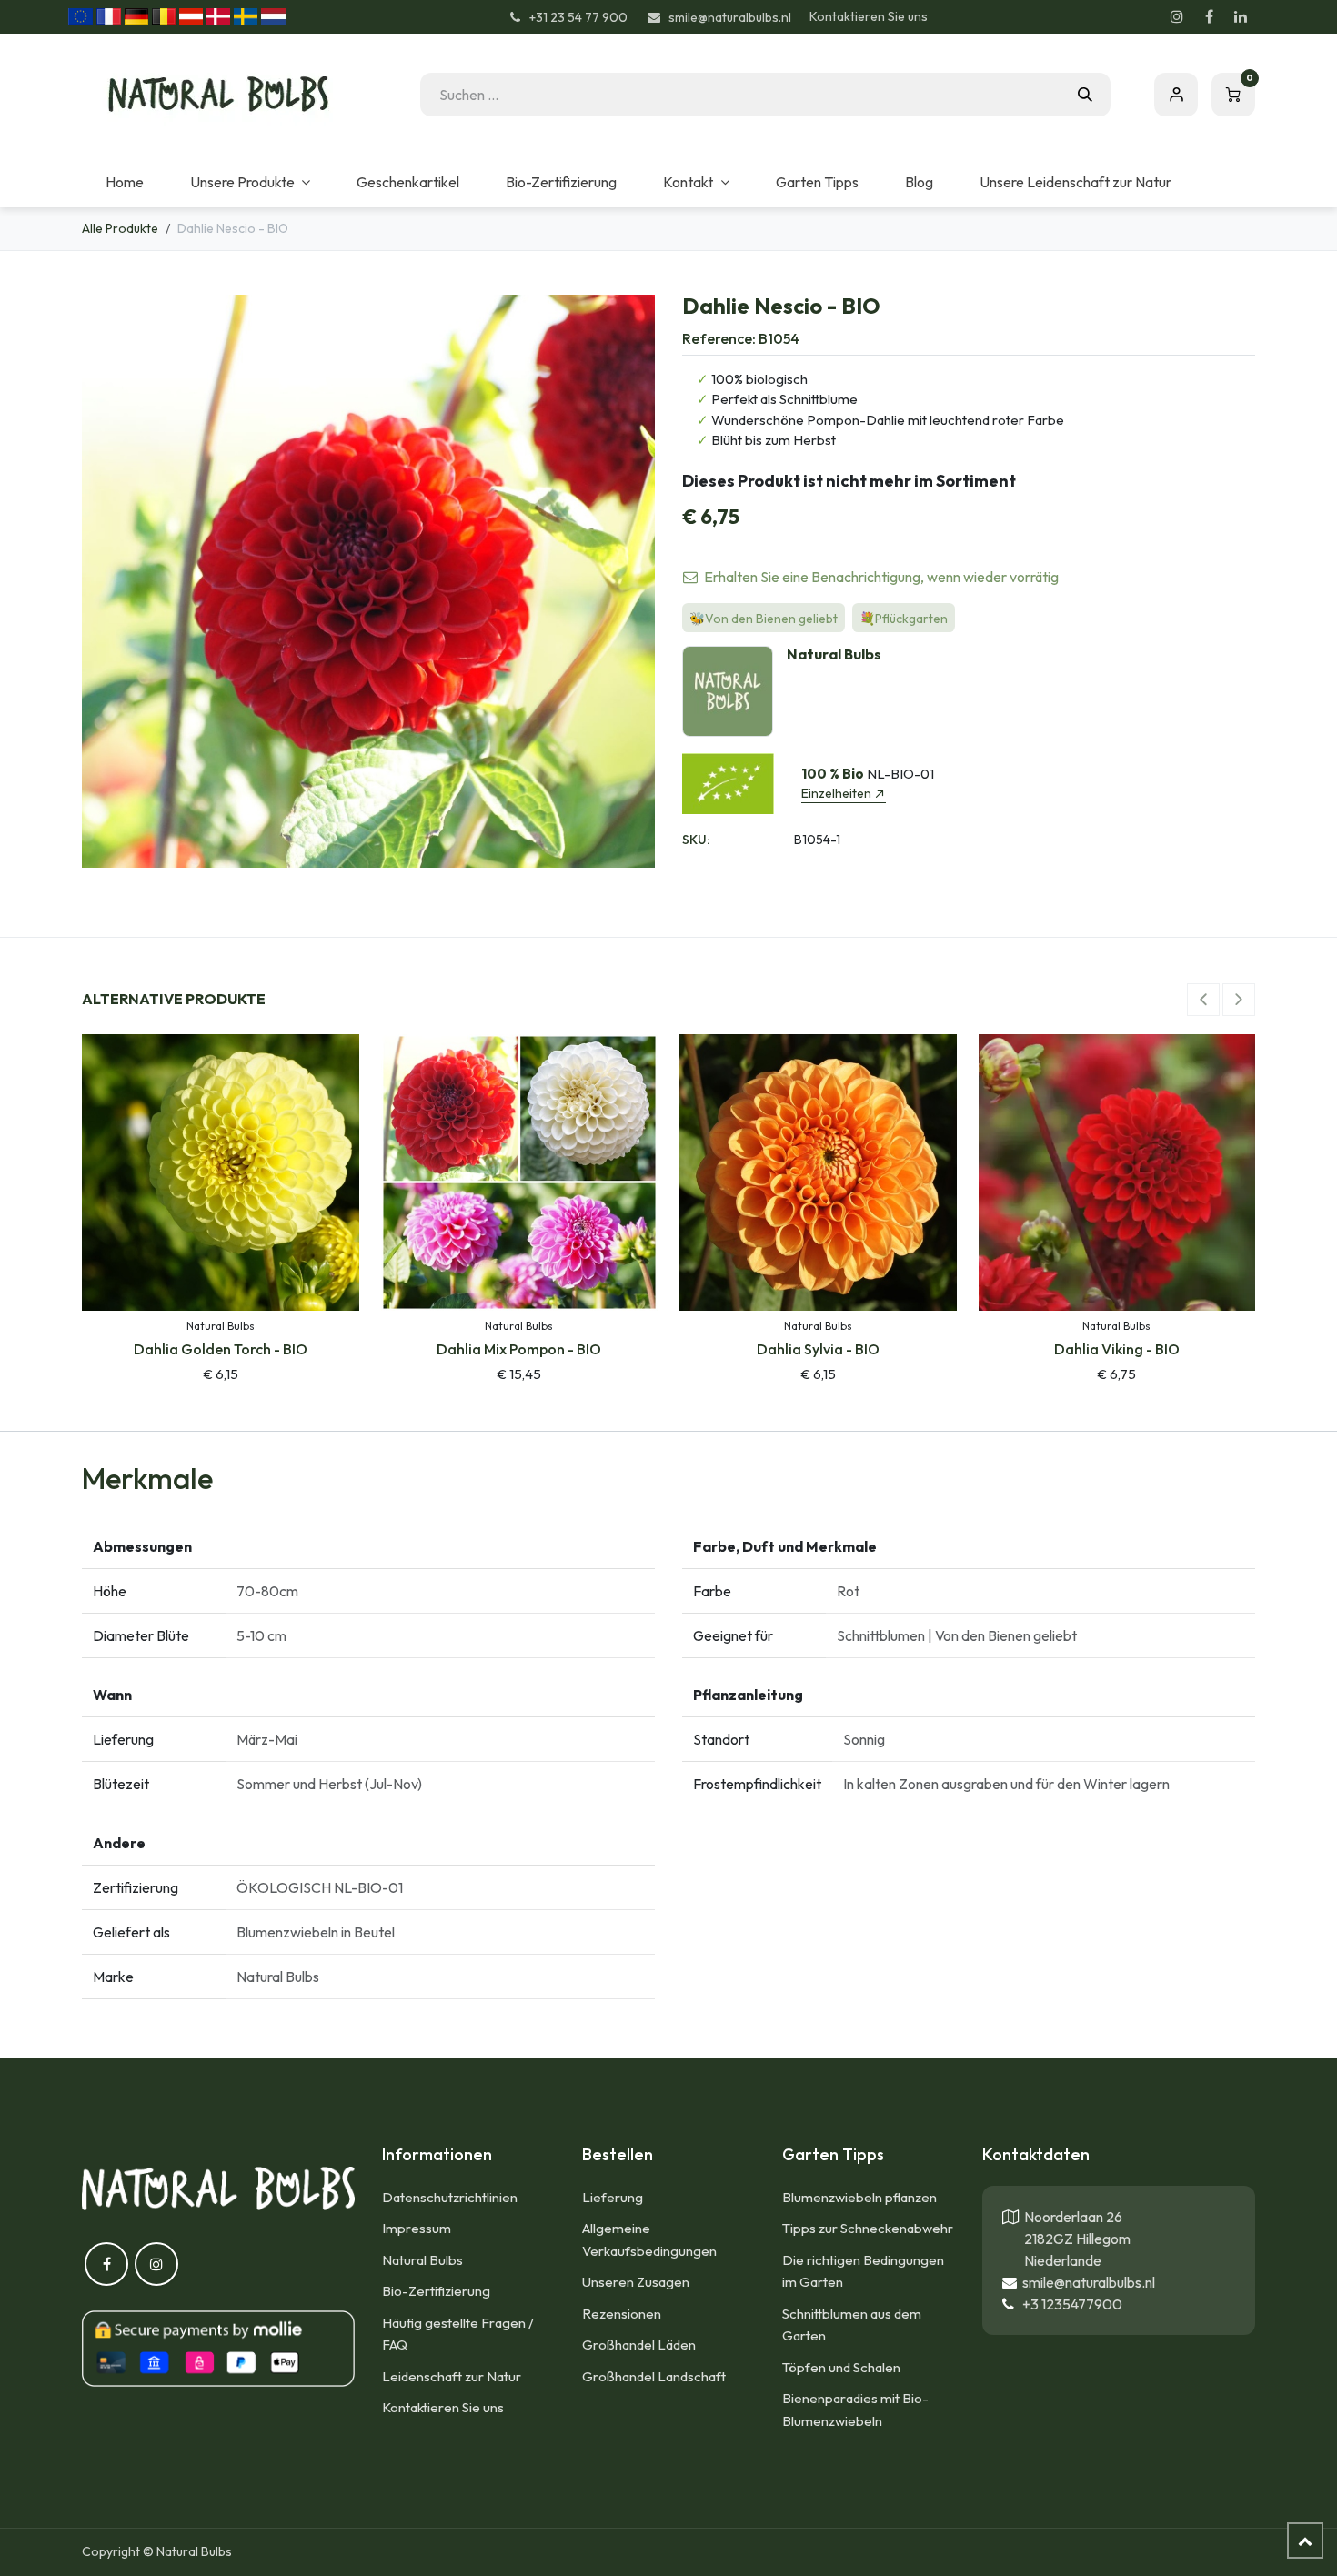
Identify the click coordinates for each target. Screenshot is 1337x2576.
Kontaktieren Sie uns (869, 16)
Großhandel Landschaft (654, 2376)
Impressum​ (417, 2228)
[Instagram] (1177, 16)
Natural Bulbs (422, 2260)
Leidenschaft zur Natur (452, 2376)
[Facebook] (1209, 16)
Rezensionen (622, 2314)
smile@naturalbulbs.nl (1086, 2282)
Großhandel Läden (639, 2345)
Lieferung (613, 2197)
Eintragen (1176, 95)
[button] (1203, 1000)
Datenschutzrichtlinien (450, 2197)
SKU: (696, 840)
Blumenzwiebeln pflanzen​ (859, 2197)
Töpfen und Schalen (841, 2367)
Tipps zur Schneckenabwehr (868, 2228)
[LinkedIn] (1241, 16)
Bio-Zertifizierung (436, 2291)
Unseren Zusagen (636, 2282)
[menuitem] (124, 182)
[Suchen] (1085, 95)
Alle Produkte (120, 228)
